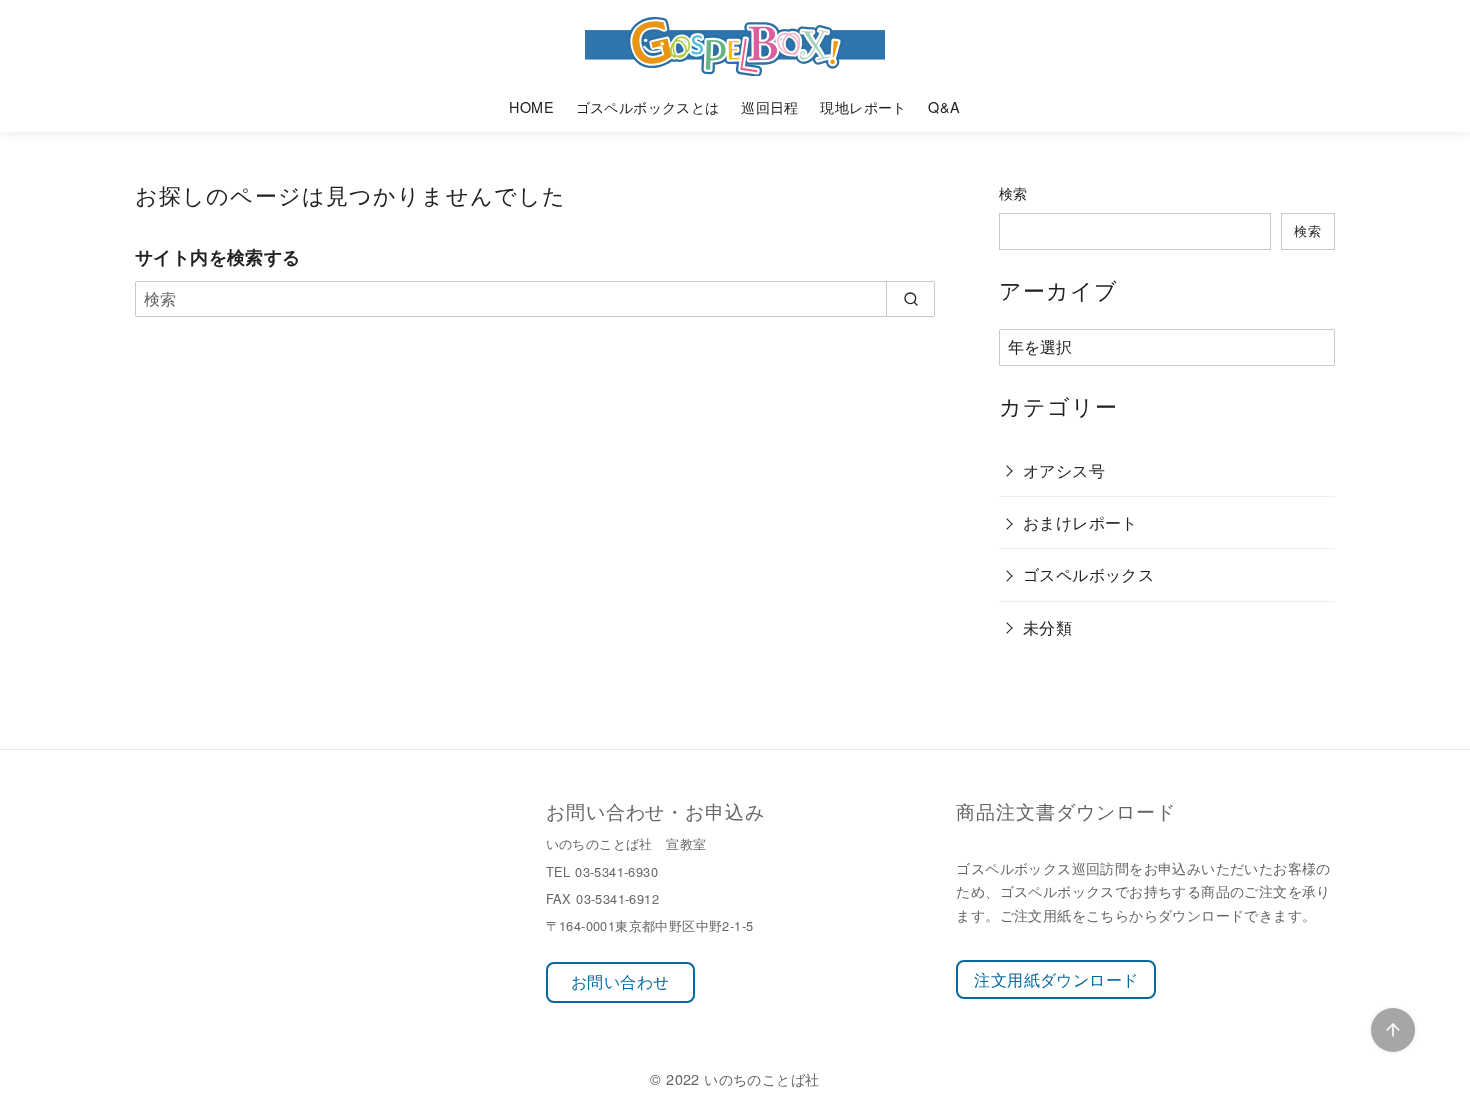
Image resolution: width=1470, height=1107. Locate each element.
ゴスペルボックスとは (648, 106)
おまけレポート (1080, 522)
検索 (1013, 192)
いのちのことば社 (761, 1078)
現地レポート (863, 106)
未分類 (1047, 627)
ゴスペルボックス (1088, 574)
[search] (910, 299)
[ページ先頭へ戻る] (1393, 1030)
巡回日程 (770, 106)
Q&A (944, 106)
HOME (531, 106)
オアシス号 (1064, 470)
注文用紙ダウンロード (1056, 979)
